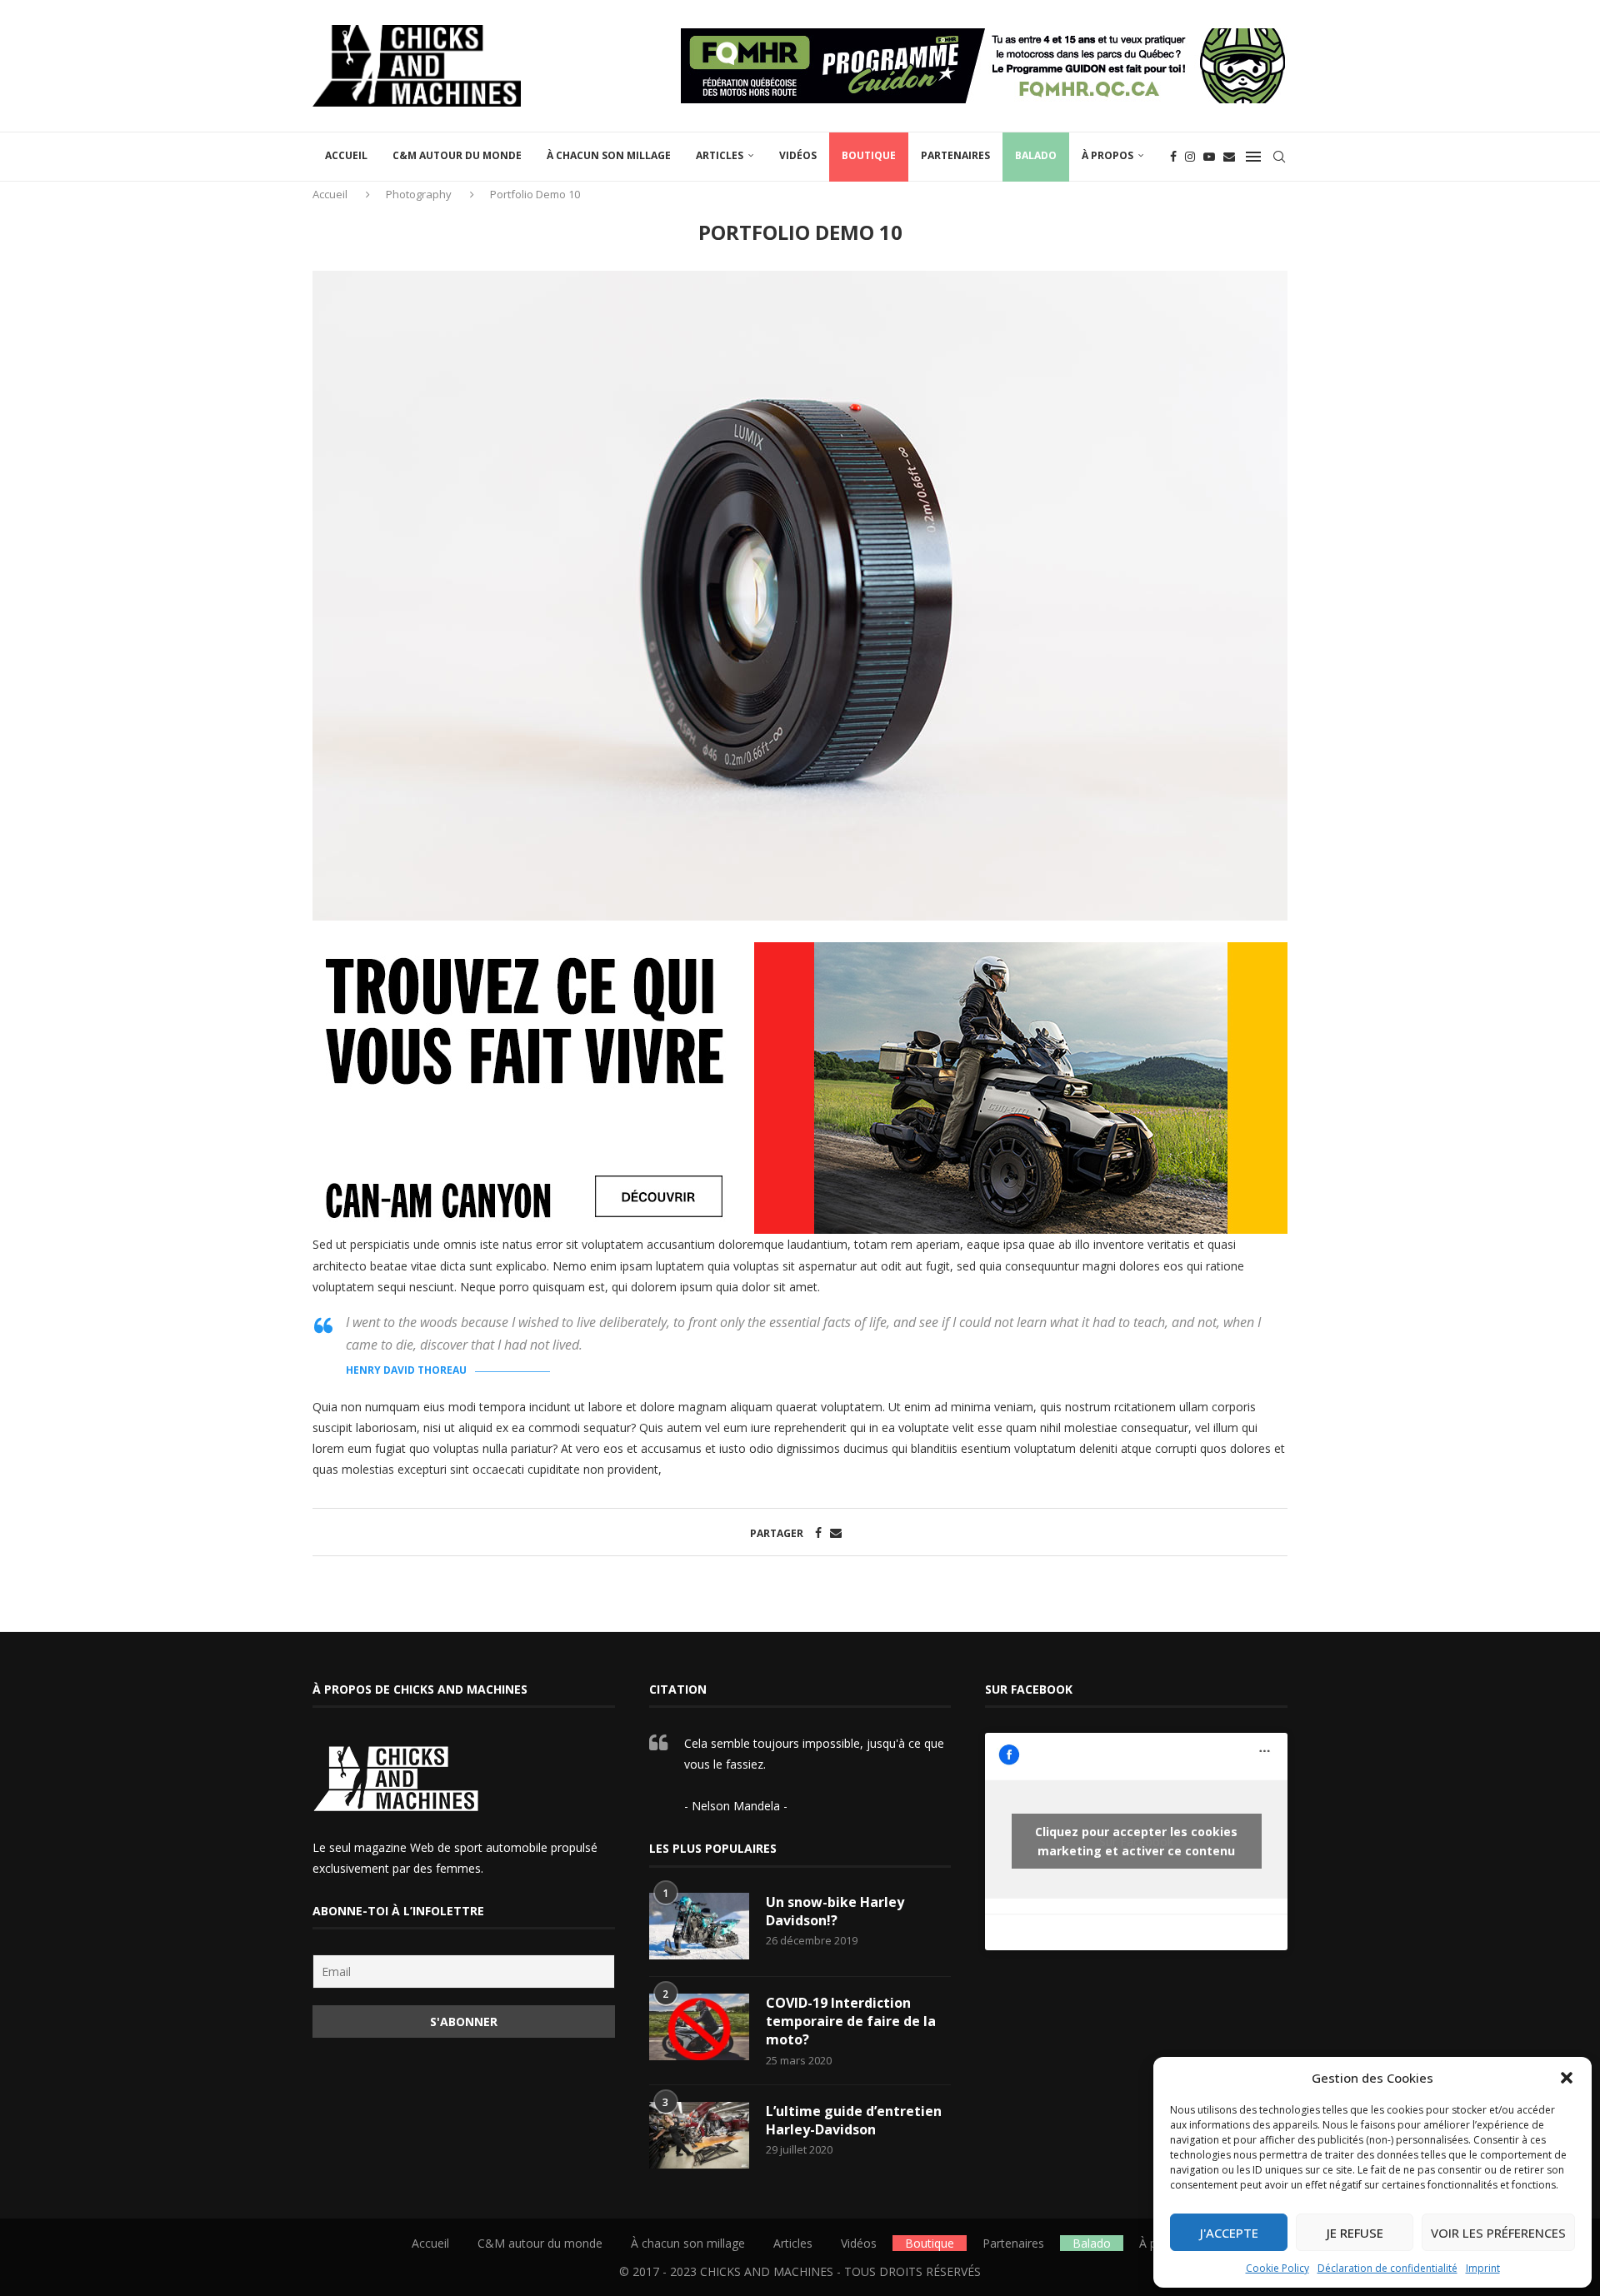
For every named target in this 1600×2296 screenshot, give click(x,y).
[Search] (1279, 157)
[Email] (1229, 157)
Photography (419, 194)
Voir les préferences (1498, 2233)
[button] (1567, 2078)
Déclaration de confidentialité (1387, 2268)
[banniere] (984, 36)
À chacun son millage (609, 155)
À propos (1107, 155)
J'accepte (1229, 2233)
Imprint (1483, 2268)
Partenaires (955, 155)
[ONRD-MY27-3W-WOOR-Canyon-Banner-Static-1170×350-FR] (800, 953)
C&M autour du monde (457, 155)
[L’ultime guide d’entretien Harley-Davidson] (699, 2135)
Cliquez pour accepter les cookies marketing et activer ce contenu (1136, 1841)
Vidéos (798, 155)
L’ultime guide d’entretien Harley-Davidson (854, 2120)
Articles (720, 155)
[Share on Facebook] (818, 1532)
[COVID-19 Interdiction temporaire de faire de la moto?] (699, 2027)
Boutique (869, 155)
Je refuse (1355, 2233)
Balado (1036, 155)
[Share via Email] (836, 1532)
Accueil (346, 155)
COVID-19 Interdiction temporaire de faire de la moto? (851, 2021)
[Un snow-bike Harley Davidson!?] (699, 1926)
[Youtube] (1209, 157)
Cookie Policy (1277, 2268)
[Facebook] (1173, 157)
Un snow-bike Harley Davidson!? (835, 1911)
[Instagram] (1190, 157)
